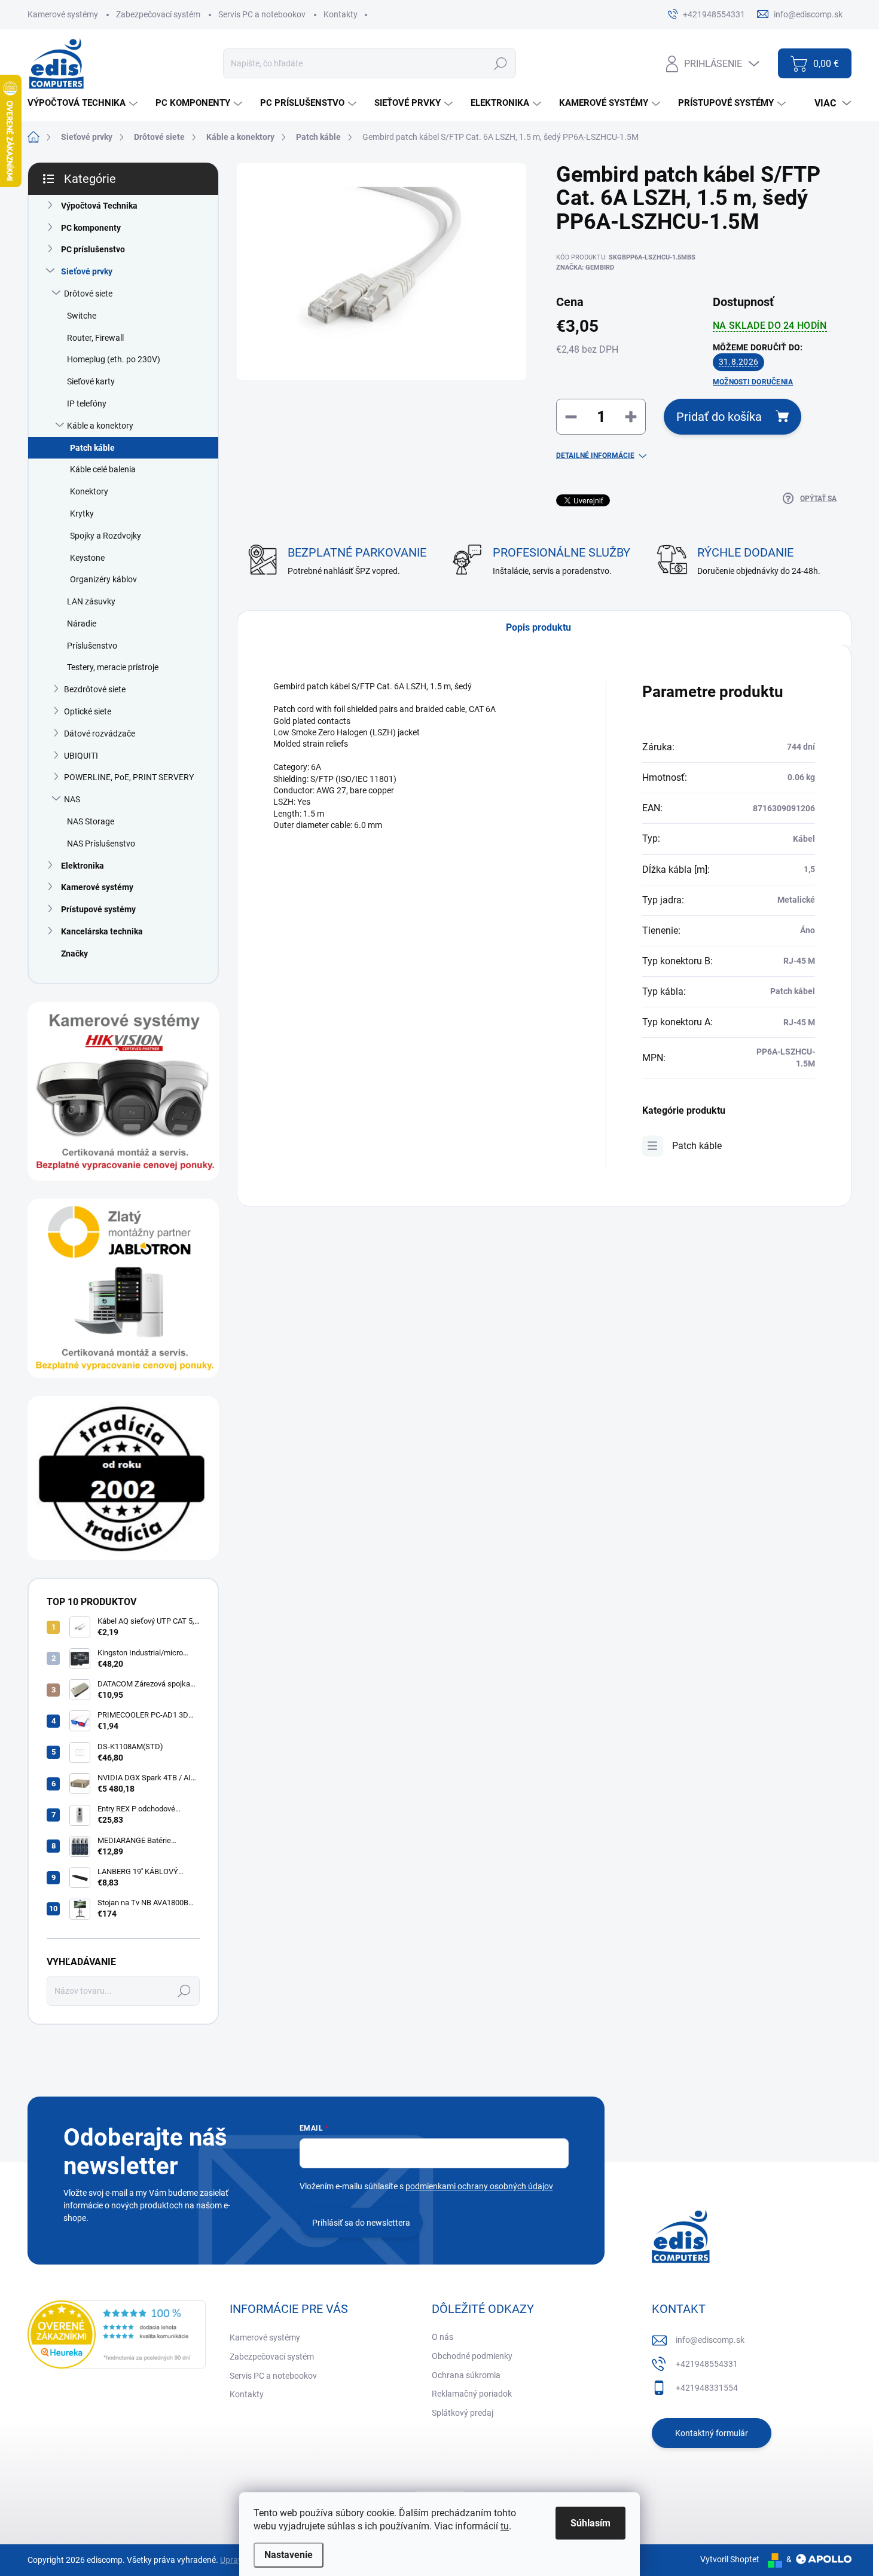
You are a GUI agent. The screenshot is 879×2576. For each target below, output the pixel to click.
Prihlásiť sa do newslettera (361, 2223)
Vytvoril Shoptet (730, 2559)
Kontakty (341, 14)
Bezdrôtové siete (95, 689)
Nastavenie (289, 2555)
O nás (442, 2337)
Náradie (82, 624)
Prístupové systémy (98, 909)
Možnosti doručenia (753, 382)
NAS (72, 799)
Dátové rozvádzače (100, 734)
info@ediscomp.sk (710, 2340)
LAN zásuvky (91, 601)
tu (505, 2526)
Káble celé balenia (103, 469)
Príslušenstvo (92, 646)
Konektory (89, 491)
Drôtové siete (88, 294)
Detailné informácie (595, 456)
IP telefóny (87, 404)
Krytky (82, 514)
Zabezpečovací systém (158, 14)
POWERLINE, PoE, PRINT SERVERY (129, 777)
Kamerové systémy (63, 14)
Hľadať (500, 63)
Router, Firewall (95, 338)
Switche (82, 316)
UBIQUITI (81, 756)
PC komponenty (91, 228)
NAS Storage (91, 821)
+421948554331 (707, 2364)
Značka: (585, 268)
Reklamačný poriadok (472, 2394)
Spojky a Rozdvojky (106, 536)
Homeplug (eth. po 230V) (114, 359)
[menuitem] (84, 103)
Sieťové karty (91, 381)
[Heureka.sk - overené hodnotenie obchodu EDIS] (117, 2334)
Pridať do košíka (719, 417)
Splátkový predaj (463, 2413)
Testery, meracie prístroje (113, 667)
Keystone (87, 558)
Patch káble (92, 448)
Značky (74, 954)
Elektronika (83, 866)
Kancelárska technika (102, 931)
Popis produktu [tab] (538, 627)
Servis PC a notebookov (262, 14)
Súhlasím (590, 2523)
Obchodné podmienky (472, 2356)
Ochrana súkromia (466, 2375)
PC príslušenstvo (93, 249)
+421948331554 (707, 2388)
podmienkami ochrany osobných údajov (479, 2186)
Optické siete (88, 711)
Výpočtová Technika (99, 206)
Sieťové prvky (87, 271)
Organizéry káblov (103, 579)
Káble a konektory (100, 426)
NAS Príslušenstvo (101, 844)
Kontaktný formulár (712, 2433)
